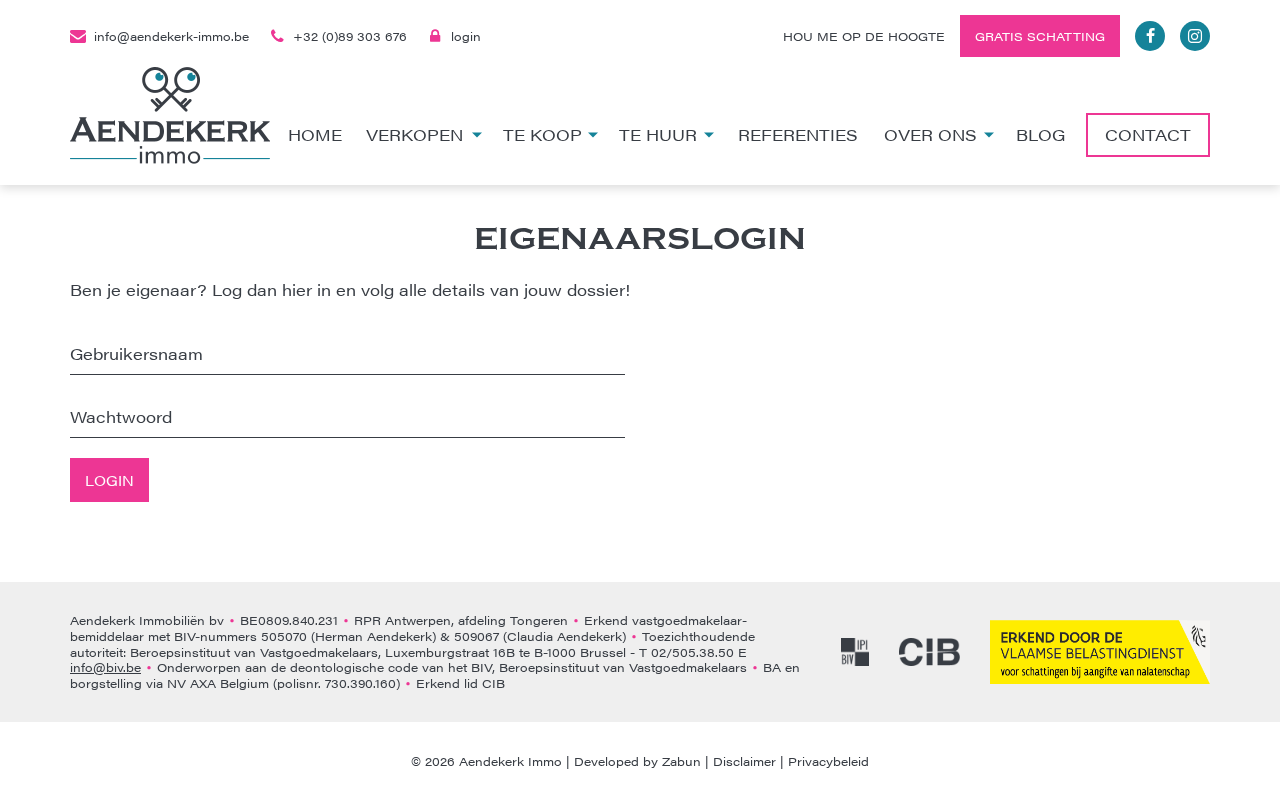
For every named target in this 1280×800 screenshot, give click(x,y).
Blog (1040, 134)
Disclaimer (744, 761)
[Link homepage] (170, 115)
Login (109, 480)
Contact (1148, 134)
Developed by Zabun (637, 761)
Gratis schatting (1040, 36)
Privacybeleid (828, 761)
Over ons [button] (930, 134)
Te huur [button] (658, 134)
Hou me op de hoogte (864, 36)
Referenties (798, 134)
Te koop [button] (542, 134)
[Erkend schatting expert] (1100, 652)
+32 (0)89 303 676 (350, 36)
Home (315, 134)
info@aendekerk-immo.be (171, 36)
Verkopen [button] (414, 134)
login (466, 36)
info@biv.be (105, 667)
